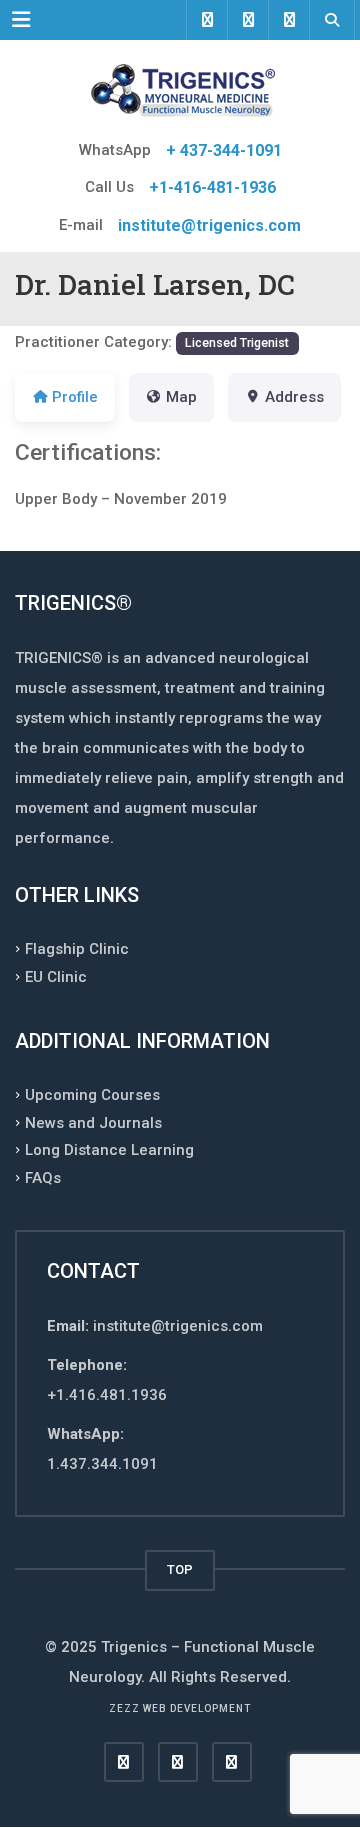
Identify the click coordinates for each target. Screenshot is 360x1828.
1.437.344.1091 (102, 1464)
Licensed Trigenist (237, 342)
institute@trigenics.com (209, 225)
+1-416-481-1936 (212, 187)
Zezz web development (180, 1708)
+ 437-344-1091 (224, 150)
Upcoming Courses (92, 1095)
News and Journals (93, 1122)
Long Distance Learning (109, 1150)
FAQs (43, 1177)
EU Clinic (56, 976)
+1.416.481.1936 (107, 1395)
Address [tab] (294, 397)
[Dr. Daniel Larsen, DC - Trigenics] (180, 90)
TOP (180, 1569)
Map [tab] (181, 397)
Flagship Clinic (77, 949)
